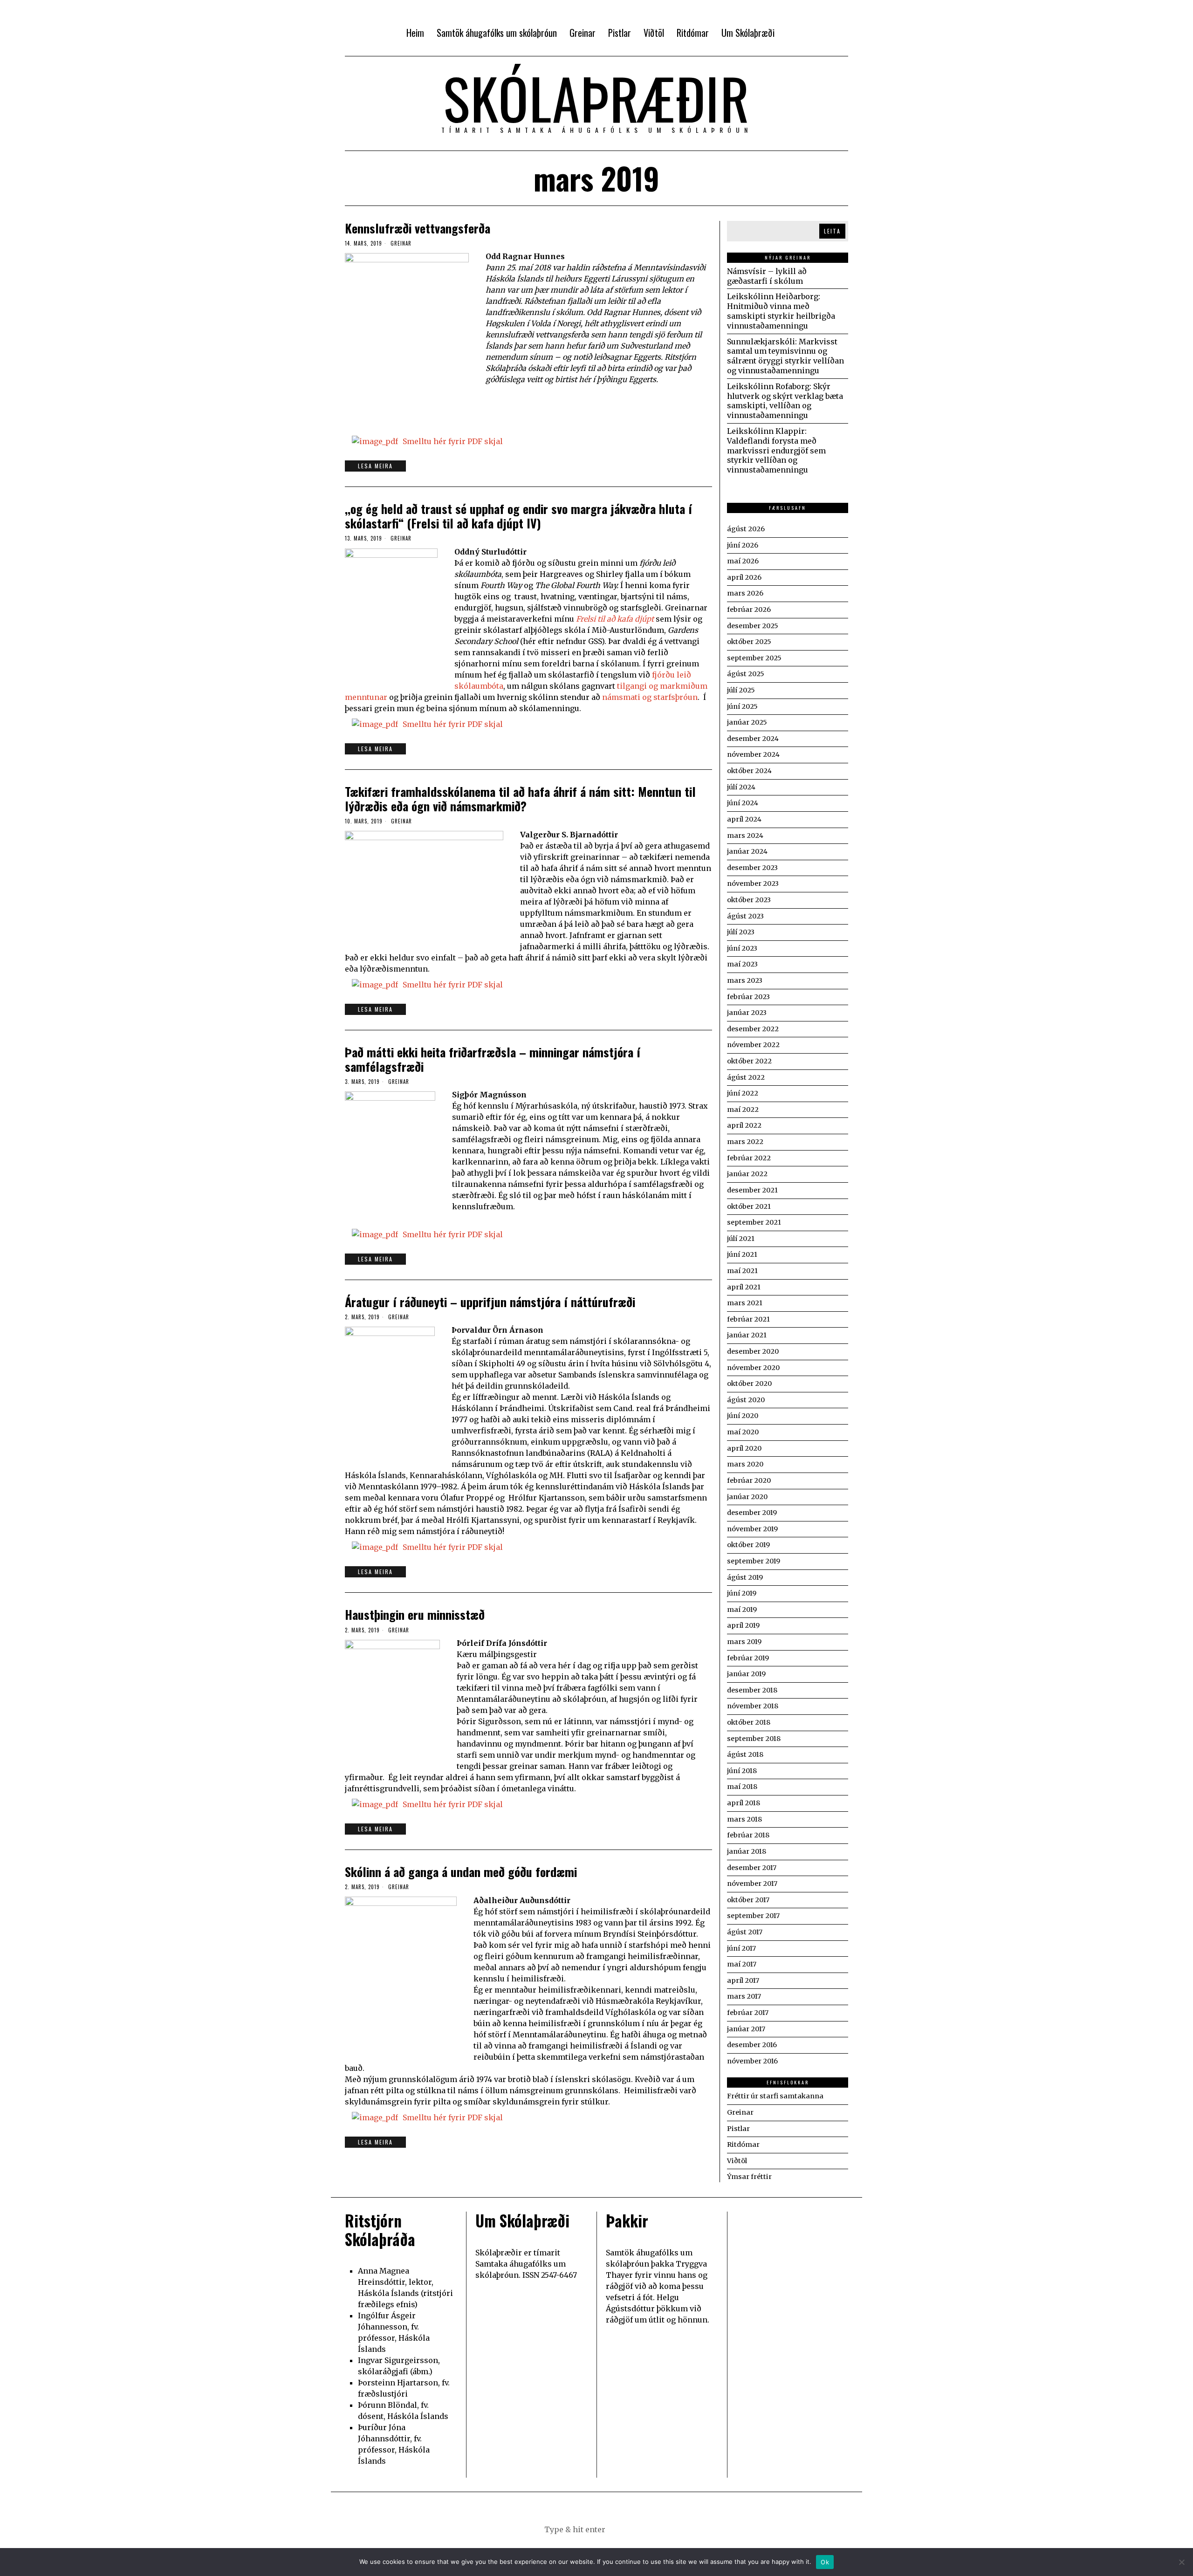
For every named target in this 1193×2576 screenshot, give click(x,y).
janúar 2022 (747, 1174)
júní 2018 (742, 1771)
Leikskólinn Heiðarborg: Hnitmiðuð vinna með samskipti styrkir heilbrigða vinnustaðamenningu (781, 311)
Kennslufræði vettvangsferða (418, 228)
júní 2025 (742, 706)
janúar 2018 (747, 1851)
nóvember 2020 (753, 1368)
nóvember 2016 (752, 2061)
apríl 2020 (744, 1448)
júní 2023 (742, 948)
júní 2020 (743, 1416)
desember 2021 (752, 1190)
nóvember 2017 (752, 1884)
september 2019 (754, 1561)
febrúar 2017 (748, 2013)
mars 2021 (745, 1303)
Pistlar (738, 2129)
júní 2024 (743, 803)
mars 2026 (745, 593)
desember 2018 (752, 1690)
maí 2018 (742, 1787)
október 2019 (748, 1545)
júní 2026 (743, 545)
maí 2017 (742, 1964)
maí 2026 (743, 561)
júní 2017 (741, 1948)
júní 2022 (743, 1093)
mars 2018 (744, 1819)
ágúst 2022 (746, 1077)
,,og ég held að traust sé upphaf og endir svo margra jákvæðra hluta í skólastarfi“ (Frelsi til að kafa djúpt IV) (518, 516)
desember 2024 (753, 739)
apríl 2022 (744, 1125)
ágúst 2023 (745, 916)
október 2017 (748, 1900)
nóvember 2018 (753, 1706)
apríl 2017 (743, 1980)
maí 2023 (742, 964)
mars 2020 (745, 1464)
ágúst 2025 (746, 674)
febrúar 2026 (749, 610)
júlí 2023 (741, 932)
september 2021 (754, 1222)
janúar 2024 (747, 851)
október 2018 (749, 1722)
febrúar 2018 (748, 1835)
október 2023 (749, 900)
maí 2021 (742, 1271)
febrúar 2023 (748, 997)
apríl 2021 (744, 1287)
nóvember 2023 (753, 884)
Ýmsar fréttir (749, 2177)
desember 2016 (752, 2045)
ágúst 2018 (745, 1754)
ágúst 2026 (746, 529)
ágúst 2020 (746, 1400)
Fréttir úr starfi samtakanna (775, 2096)
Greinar (401, 243)
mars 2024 (745, 836)
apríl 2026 (744, 577)
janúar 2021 (747, 1335)
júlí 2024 (741, 787)
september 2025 (754, 658)
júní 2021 (742, 1254)
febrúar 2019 (748, 1658)
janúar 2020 (747, 1497)
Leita (832, 231)
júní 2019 (742, 1593)
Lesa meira (375, 466)
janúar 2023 (747, 1013)
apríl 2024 (744, 819)
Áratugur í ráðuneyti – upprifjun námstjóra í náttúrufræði (490, 1302)
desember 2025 (753, 626)
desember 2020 (753, 1351)
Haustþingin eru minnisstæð (415, 1614)
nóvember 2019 (752, 1529)
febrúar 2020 (749, 1480)
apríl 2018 (744, 1803)
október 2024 (749, 771)
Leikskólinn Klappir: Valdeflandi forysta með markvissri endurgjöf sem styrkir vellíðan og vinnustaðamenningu (776, 450)
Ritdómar (743, 2144)
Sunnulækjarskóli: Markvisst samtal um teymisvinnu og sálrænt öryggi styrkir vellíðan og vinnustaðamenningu (785, 356)
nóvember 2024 (753, 754)
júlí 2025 (741, 690)
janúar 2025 (747, 722)
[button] (643, 2529)
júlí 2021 (741, 1239)
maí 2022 (743, 1110)
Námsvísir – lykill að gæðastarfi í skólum (767, 276)
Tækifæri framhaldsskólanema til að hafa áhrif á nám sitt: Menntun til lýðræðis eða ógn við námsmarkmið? (520, 799)
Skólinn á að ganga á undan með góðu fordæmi (461, 1872)
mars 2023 (745, 980)
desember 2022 (753, 1029)
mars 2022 (745, 1142)
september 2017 (753, 1916)
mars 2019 (744, 1642)
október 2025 (749, 642)
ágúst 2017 (745, 1932)
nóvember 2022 (753, 1045)
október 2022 (749, 1061)
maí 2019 (742, 1610)
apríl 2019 (743, 1625)
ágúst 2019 (745, 1577)
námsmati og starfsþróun (650, 697)
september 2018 (754, 1739)
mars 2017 (744, 1996)
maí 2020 (743, 1432)
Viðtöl (737, 2161)
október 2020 (749, 1384)
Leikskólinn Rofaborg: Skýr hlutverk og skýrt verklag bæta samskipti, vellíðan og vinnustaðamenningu (785, 401)
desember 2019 (752, 1513)
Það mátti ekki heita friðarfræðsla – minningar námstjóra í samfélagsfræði (493, 1059)
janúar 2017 (746, 2029)
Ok (825, 2562)
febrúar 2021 (748, 1319)
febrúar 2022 (749, 1158)
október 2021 (749, 1206)
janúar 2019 (746, 1674)
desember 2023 (752, 868)
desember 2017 (752, 1868)
